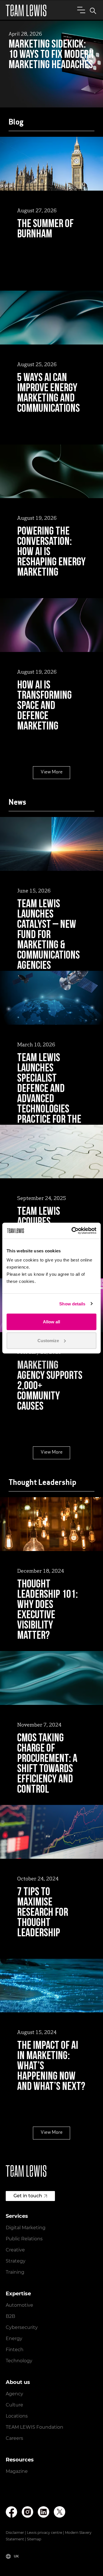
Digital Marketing (26, 2228)
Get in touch (28, 2196)
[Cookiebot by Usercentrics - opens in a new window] (73, 1231)
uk (16, 2556)
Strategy (16, 2261)
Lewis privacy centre (44, 2533)
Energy (14, 2338)
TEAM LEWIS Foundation (34, 2427)
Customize (48, 1340)
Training (15, 2272)
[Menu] (80, 10)
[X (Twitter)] (60, 2512)
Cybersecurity (22, 2327)
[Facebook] (11, 2512)
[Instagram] (27, 2512)
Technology (19, 2361)
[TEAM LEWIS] (26, 10)
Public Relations (24, 2239)
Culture (14, 2405)
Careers (14, 2438)
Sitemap (34, 2539)
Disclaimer (15, 2533)
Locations (17, 2416)
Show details (72, 1304)
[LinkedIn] (43, 2512)
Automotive (19, 2305)
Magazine (17, 2471)
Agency (14, 2394)
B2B (10, 2316)
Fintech (15, 2350)
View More (52, 772)
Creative (15, 2250)
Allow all (51, 1322)
